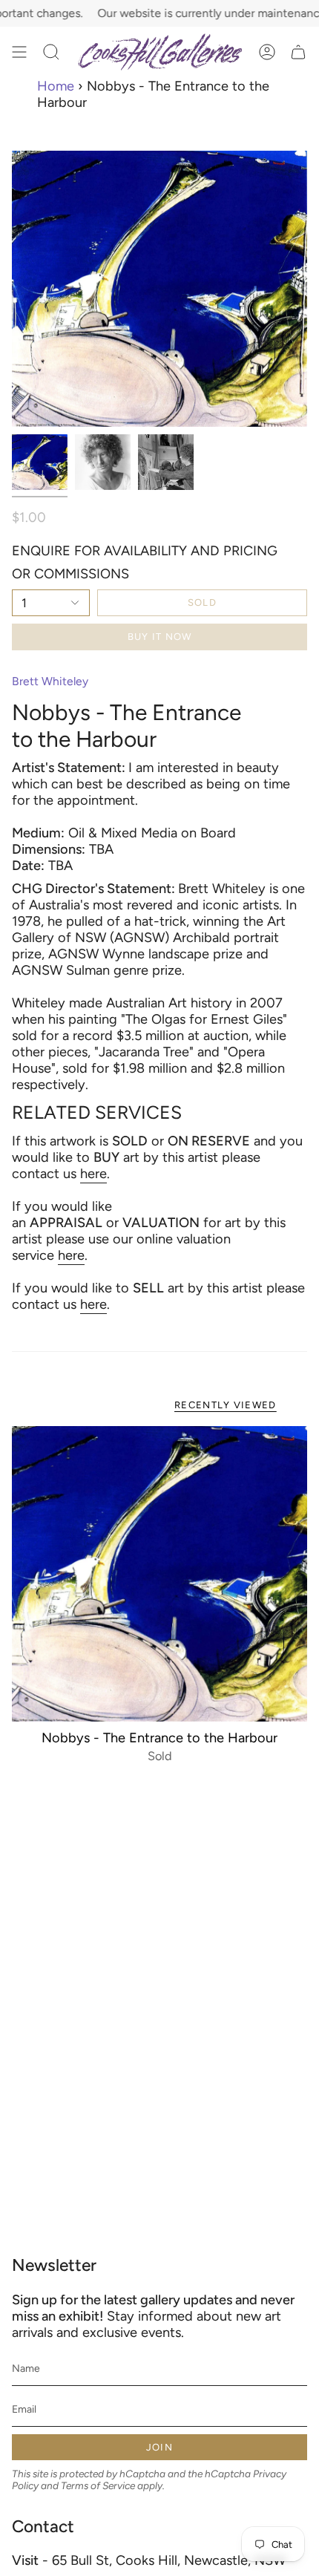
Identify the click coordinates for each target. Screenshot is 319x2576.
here (93, 1174)
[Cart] (298, 52)
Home (56, 86)
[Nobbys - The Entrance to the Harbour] (159, 1574)
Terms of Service (98, 2485)
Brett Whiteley (50, 681)
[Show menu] (19, 52)
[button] (51, 52)
